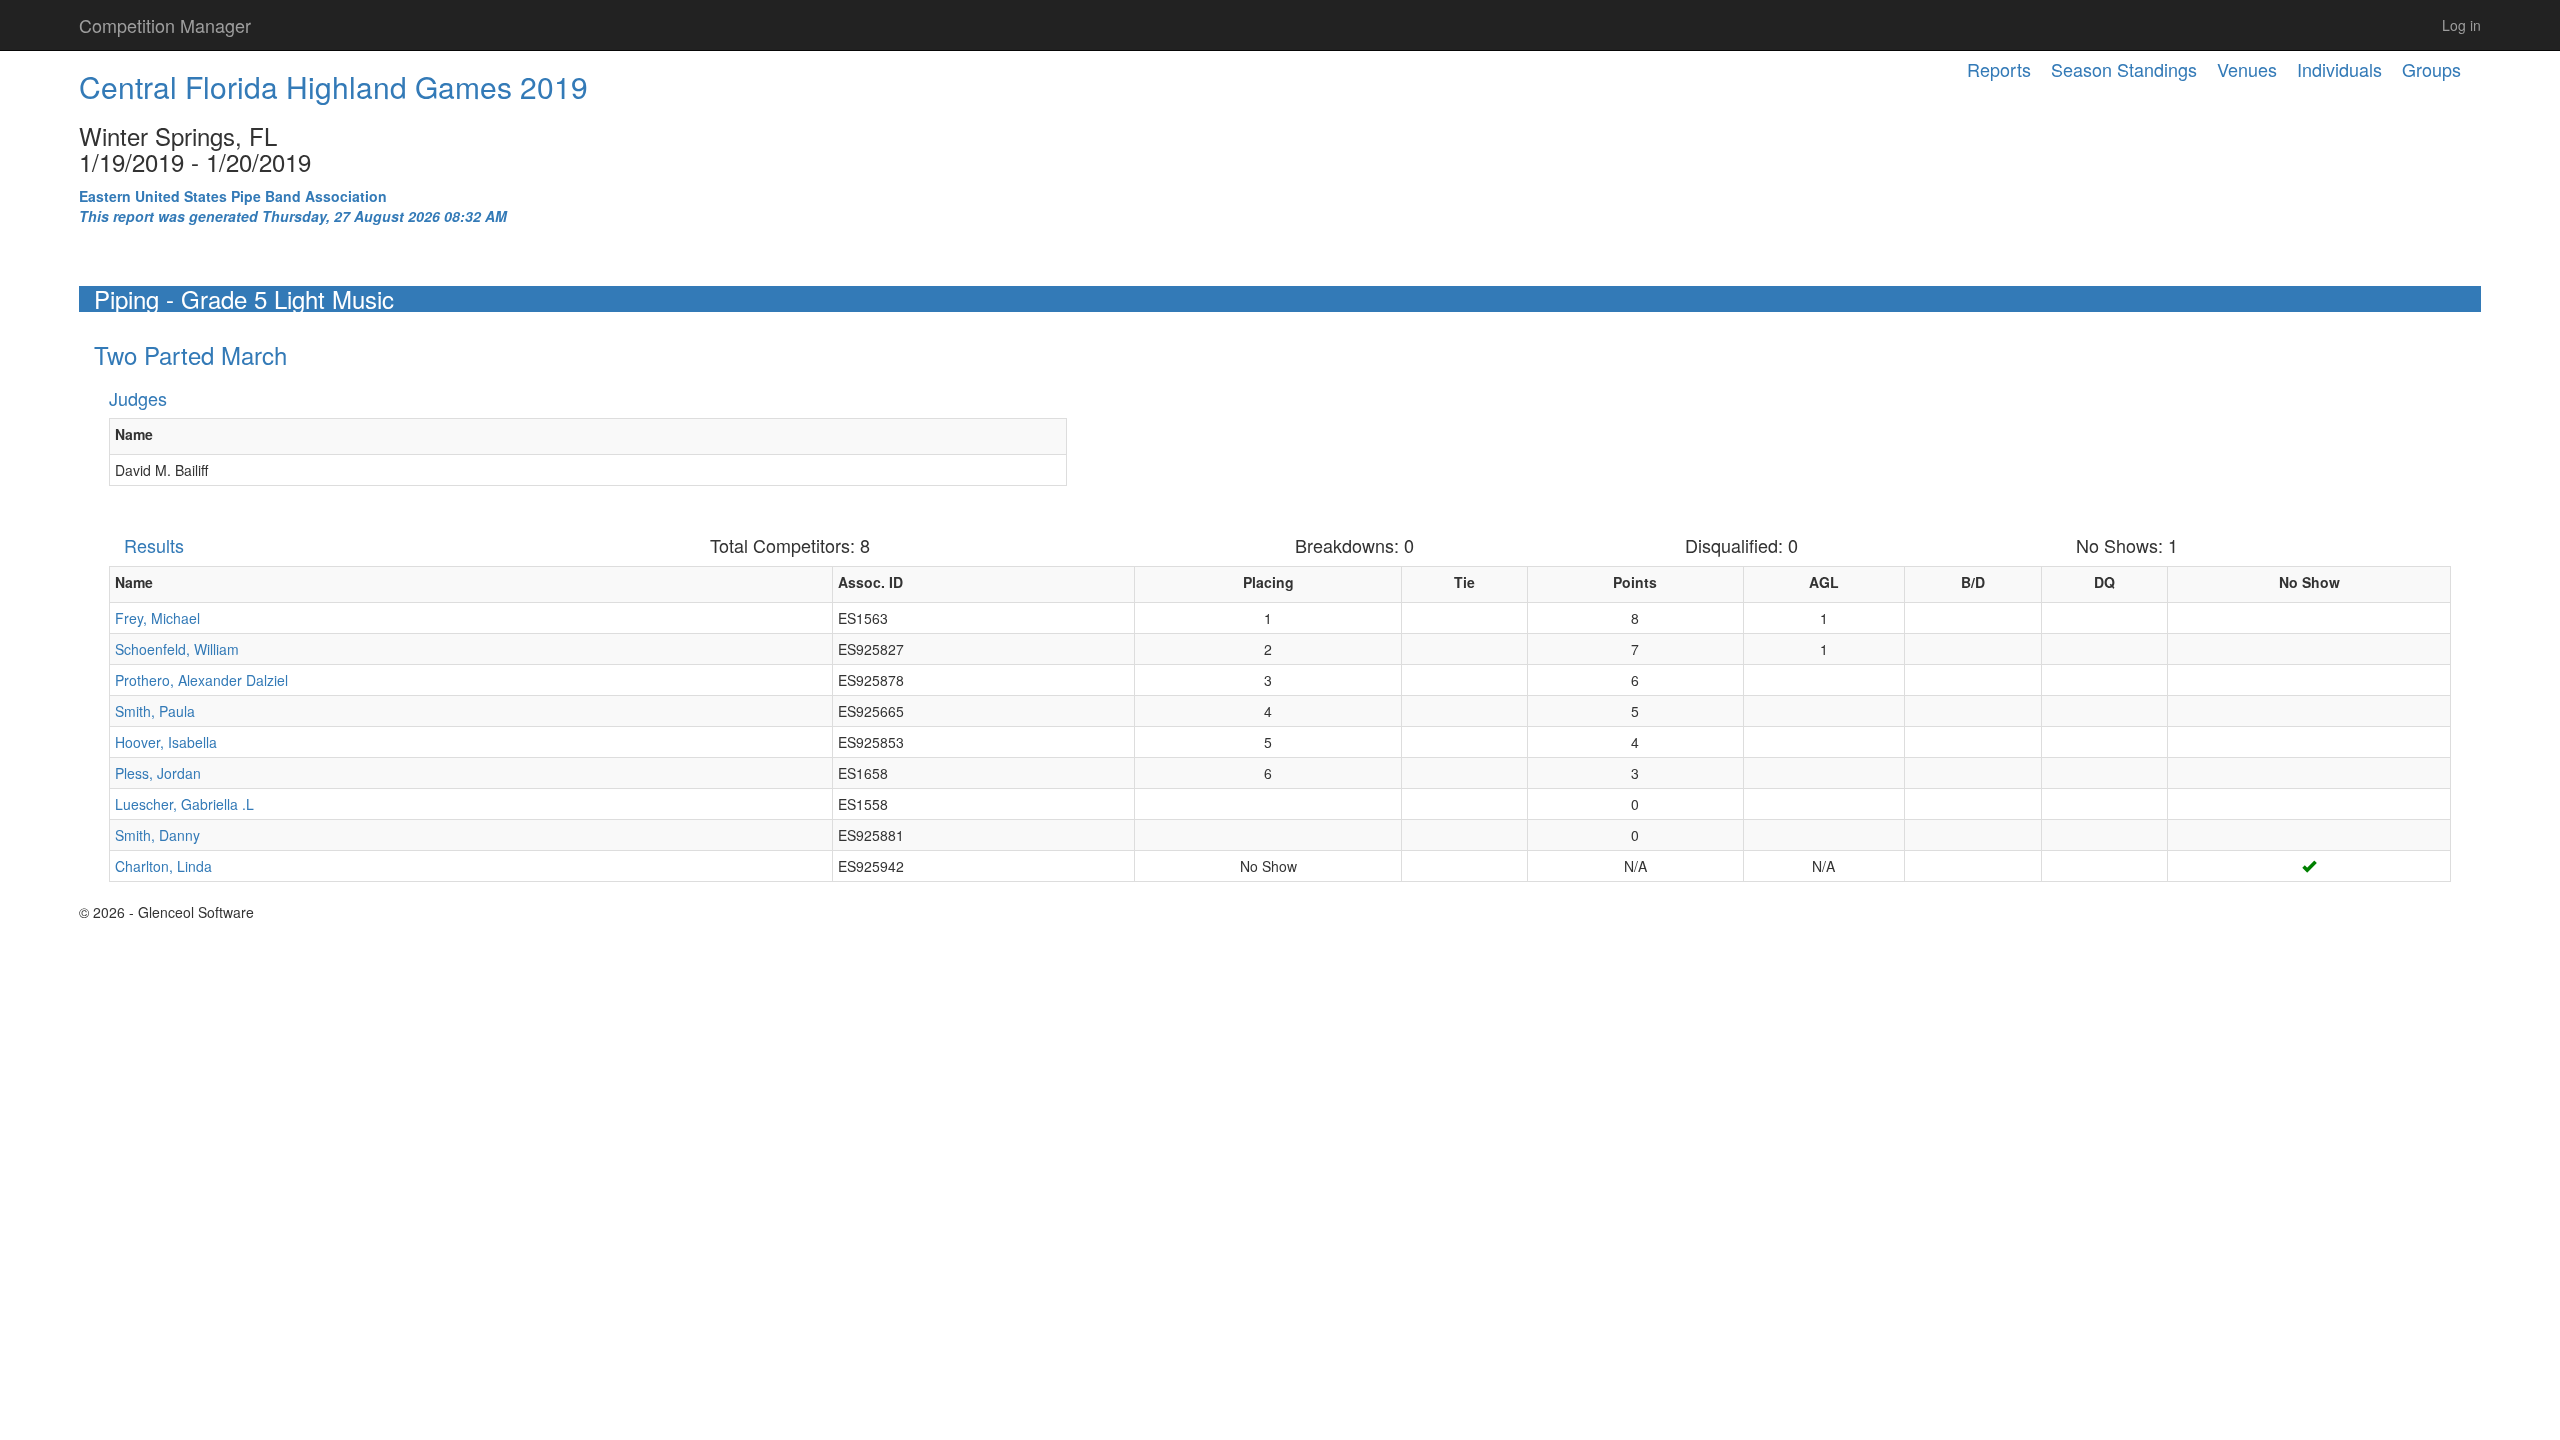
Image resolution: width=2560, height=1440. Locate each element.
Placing (1268, 582)
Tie (1464, 582)
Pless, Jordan (158, 773)
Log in (2461, 25)
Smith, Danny (157, 835)
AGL (1824, 582)
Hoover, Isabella (166, 742)
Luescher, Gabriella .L (184, 804)
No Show (2309, 582)
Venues (2247, 69)
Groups (2431, 69)
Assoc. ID (870, 582)
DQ (2104, 582)
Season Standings (2124, 69)
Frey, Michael (157, 618)
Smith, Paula (155, 711)
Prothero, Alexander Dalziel (201, 680)
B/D (1973, 582)
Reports (1999, 69)
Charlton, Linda (163, 866)
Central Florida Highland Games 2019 (333, 86)
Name (134, 434)
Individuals (2339, 69)
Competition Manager (165, 25)
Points (1635, 582)
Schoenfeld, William (177, 649)
